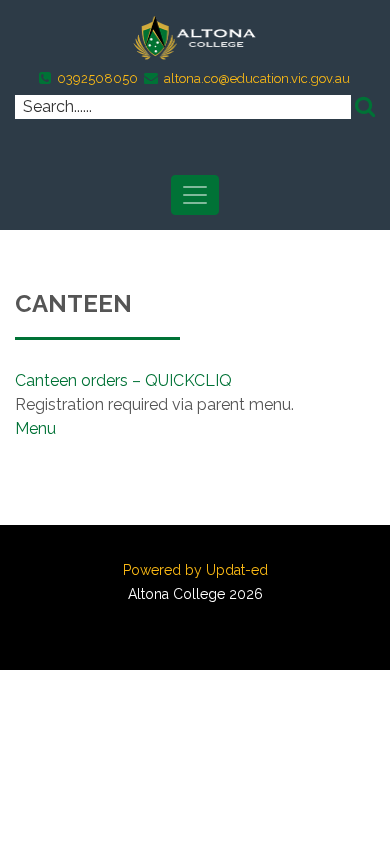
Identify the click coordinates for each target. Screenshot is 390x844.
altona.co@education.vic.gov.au (257, 78)
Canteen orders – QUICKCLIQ (123, 380)
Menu (35, 428)
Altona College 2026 (195, 594)
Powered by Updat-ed (195, 570)
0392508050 (97, 78)
